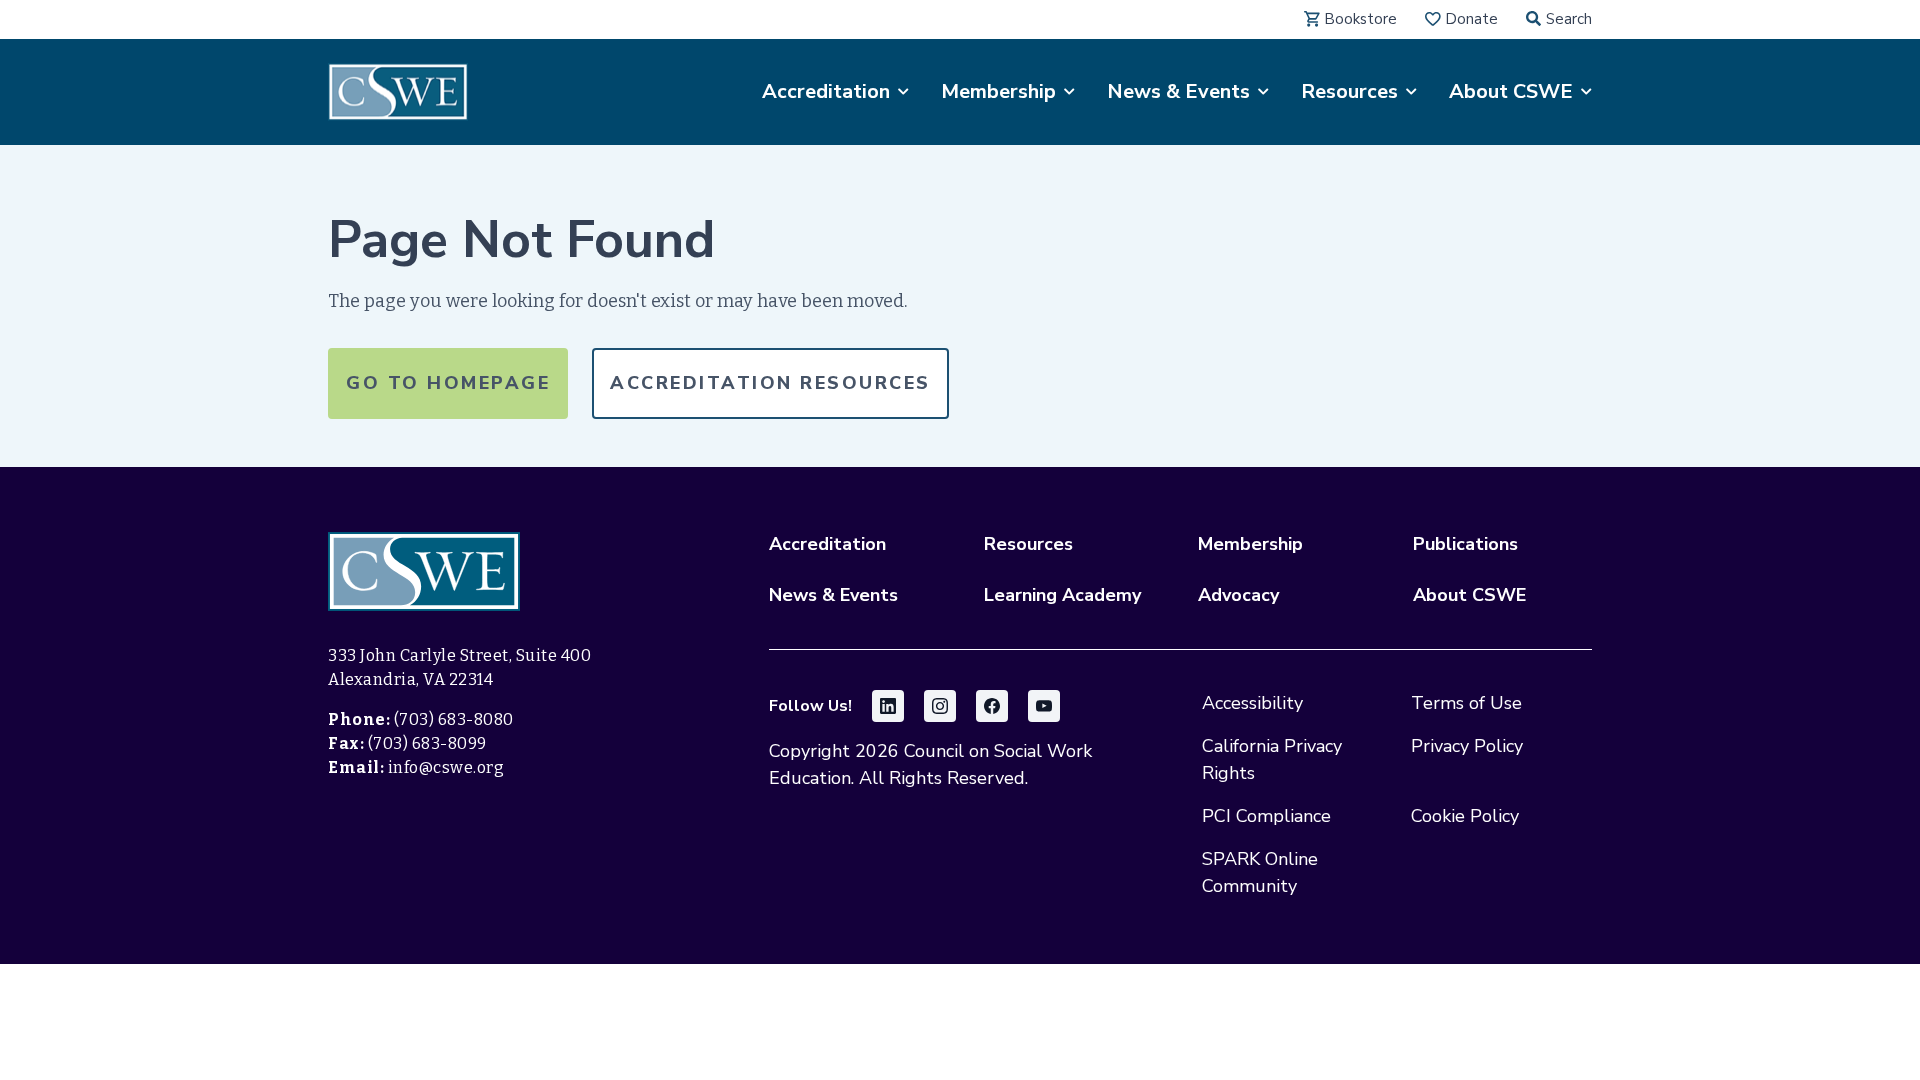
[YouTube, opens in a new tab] (1044, 706)
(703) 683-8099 (427, 743)
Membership (1250, 544)
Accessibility (1252, 703)
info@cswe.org (446, 767)
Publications (1465, 544)
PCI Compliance (1266, 816)
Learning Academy (1062, 595)
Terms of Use (1466, 703)
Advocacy (1238, 595)
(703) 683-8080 (454, 719)
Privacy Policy (1467, 746)
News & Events (833, 595)
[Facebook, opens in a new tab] (992, 706)
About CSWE (1469, 595)
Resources (1028, 544)
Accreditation (827, 544)
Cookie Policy (1465, 816)
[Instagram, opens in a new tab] (940, 706)
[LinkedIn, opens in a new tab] (888, 706)
